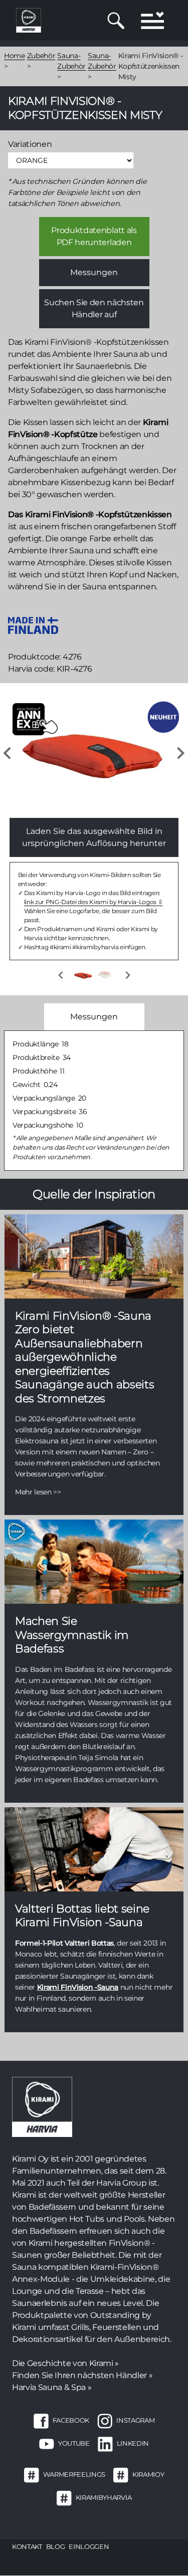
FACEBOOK (71, 2420)
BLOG (56, 2546)
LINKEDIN (133, 2443)
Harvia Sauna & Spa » (52, 2387)
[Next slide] (180, 753)
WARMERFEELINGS (74, 2474)
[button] (83, 975)
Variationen (30, 144)
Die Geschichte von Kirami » (65, 2363)
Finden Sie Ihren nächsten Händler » (82, 2375)
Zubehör (41, 56)
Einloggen (89, 2546)
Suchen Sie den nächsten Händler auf (94, 308)
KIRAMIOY (148, 2474)
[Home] (29, 20)
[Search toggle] (116, 21)
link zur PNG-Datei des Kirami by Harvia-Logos (91, 902)
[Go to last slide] (8, 753)
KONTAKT (27, 2546)
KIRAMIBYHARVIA (104, 2497)
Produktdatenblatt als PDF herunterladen (94, 236)
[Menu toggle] (152, 20)
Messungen (94, 272)
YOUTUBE (74, 2443)
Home (15, 56)
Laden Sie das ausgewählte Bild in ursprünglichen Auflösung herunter (94, 837)
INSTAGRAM (135, 2420)
